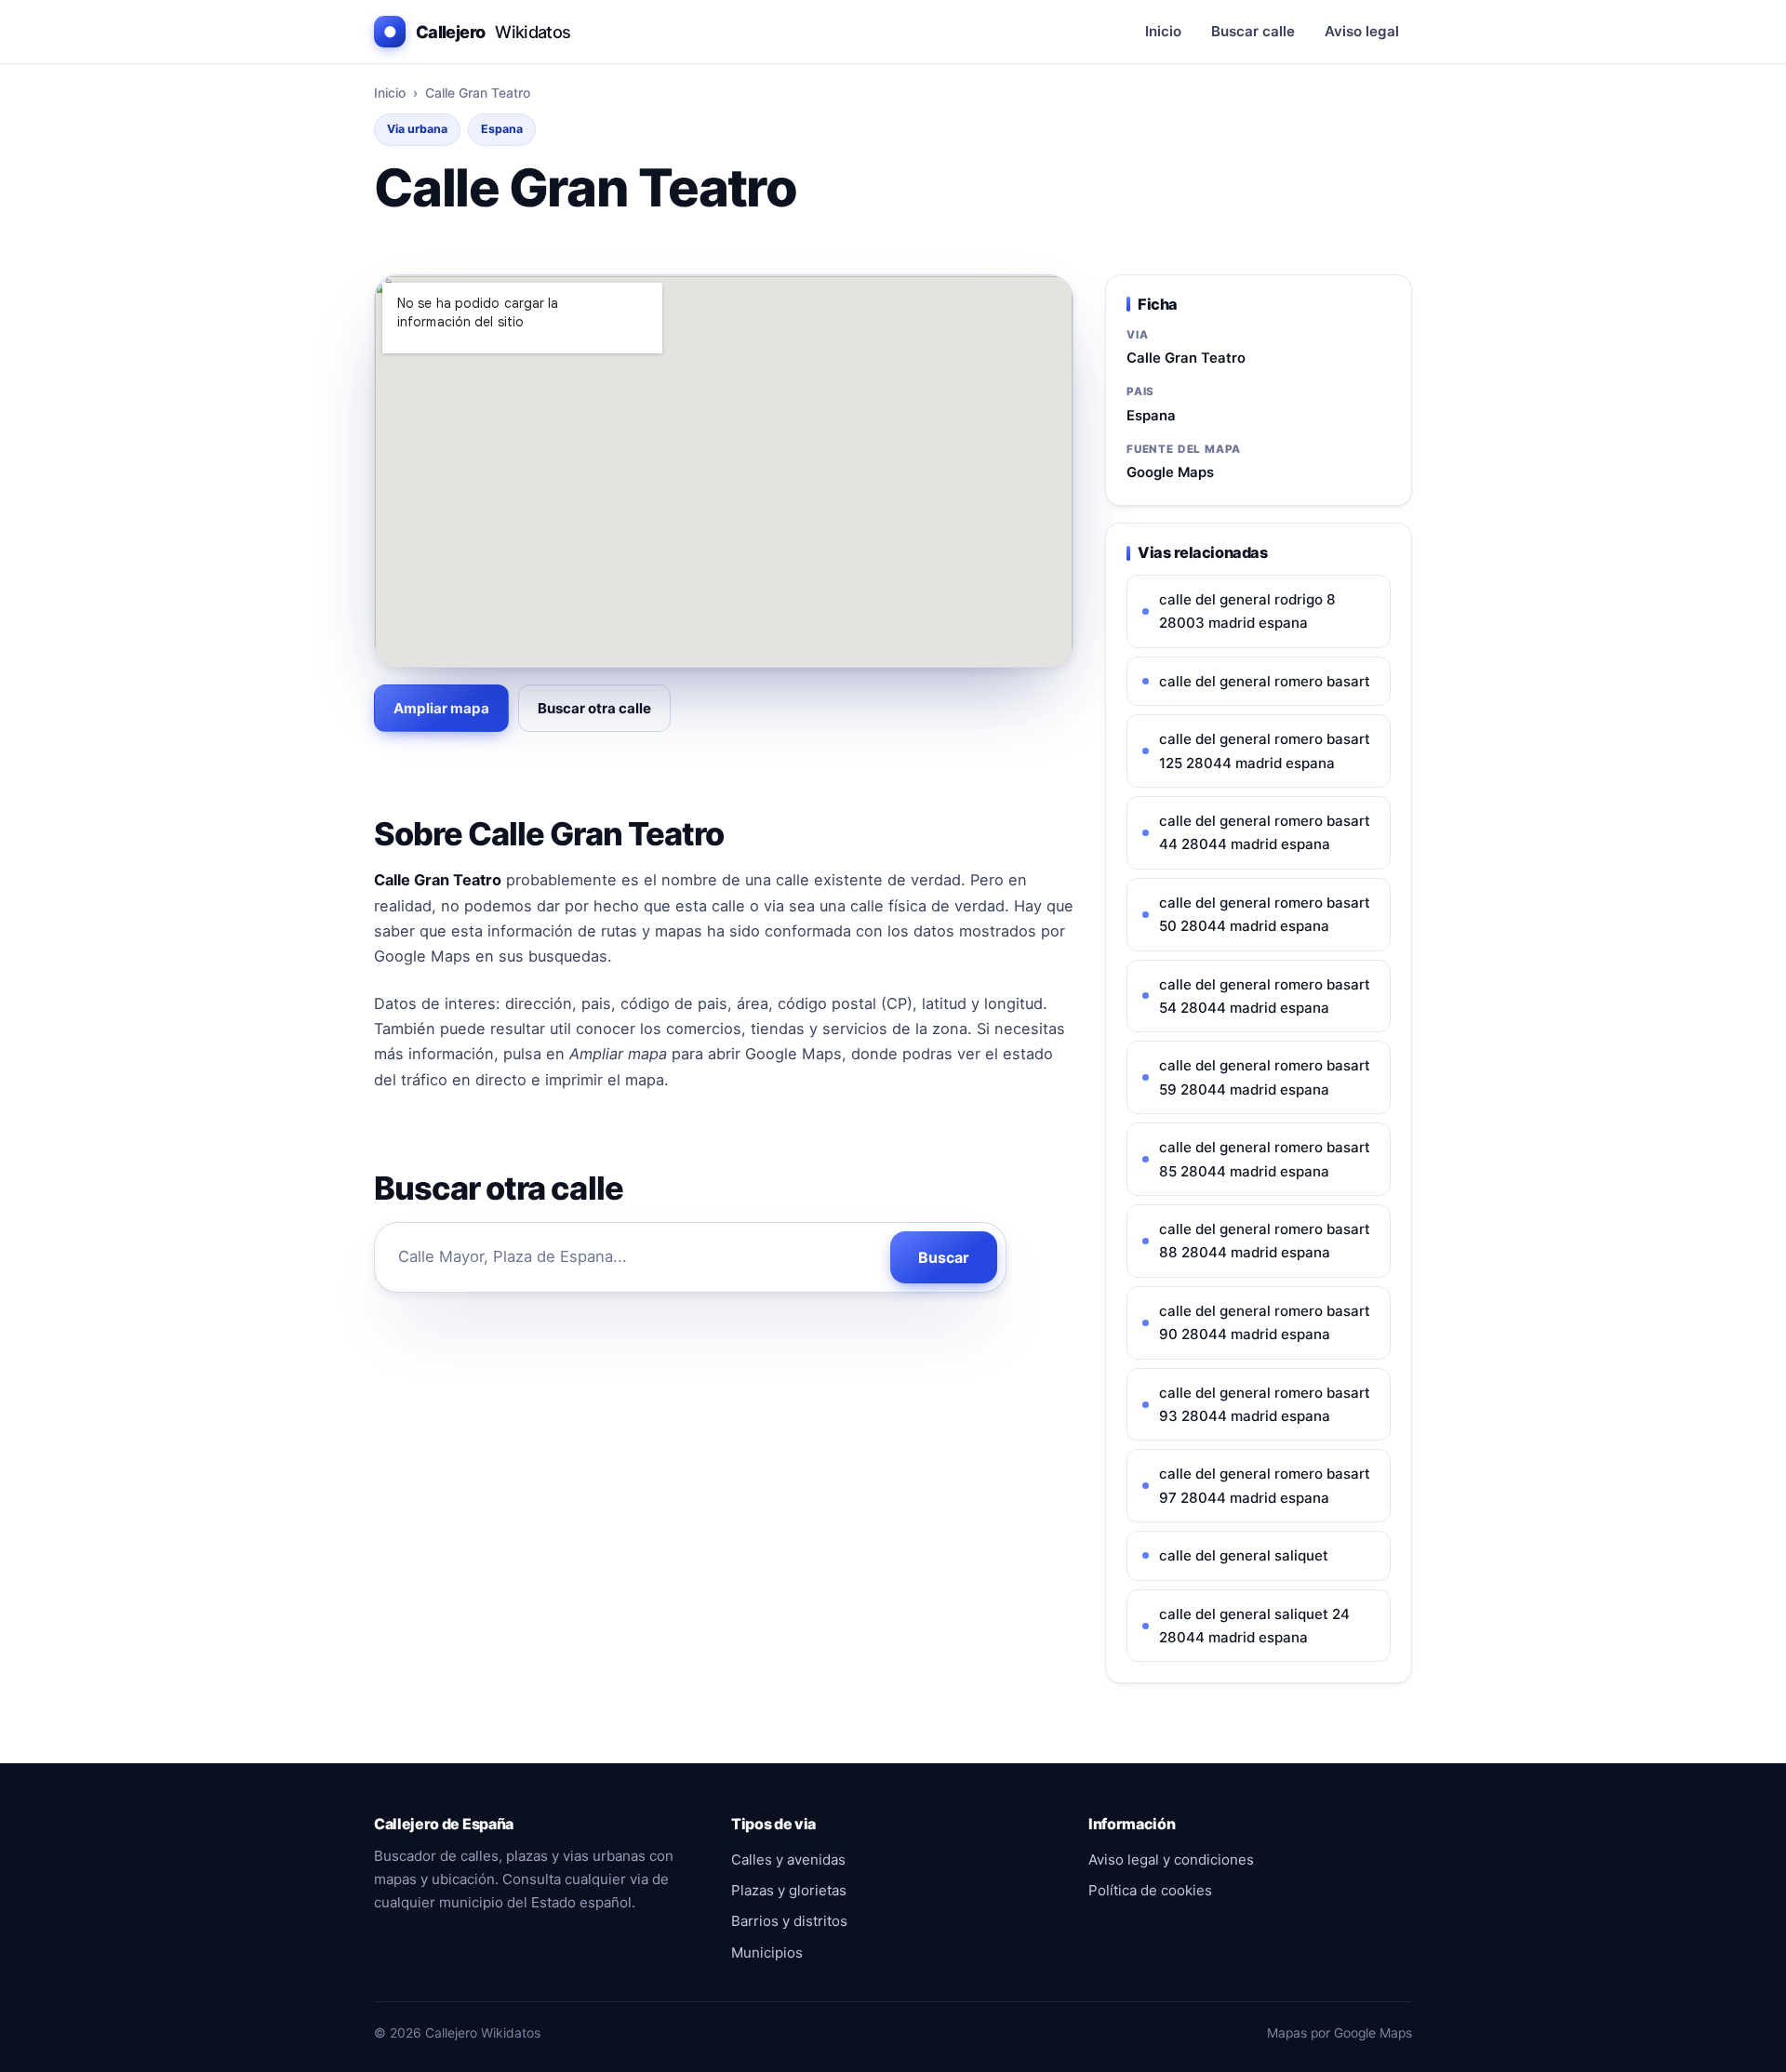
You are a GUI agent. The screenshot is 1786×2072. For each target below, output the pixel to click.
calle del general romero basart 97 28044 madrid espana (1265, 1485)
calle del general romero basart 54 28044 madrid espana (1265, 996)
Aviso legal (1362, 31)
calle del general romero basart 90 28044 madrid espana (1265, 1322)
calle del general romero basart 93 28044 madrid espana (1265, 1404)
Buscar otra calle (594, 708)
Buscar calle (1253, 31)
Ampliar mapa (441, 708)
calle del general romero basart (1265, 681)
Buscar (944, 1257)
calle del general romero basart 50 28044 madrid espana (1265, 914)
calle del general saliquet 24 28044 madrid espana (1254, 1626)
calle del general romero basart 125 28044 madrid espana (1265, 750)
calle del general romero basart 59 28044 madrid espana (1265, 1077)
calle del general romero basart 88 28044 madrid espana (1265, 1241)
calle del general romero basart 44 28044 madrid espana (1265, 832)
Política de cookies (1150, 1890)
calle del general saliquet (1244, 1555)
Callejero (477, 32)
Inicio (1163, 31)
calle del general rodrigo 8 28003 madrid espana (1247, 611)
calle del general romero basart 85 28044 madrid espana (1265, 1159)
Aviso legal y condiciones (1171, 1859)
